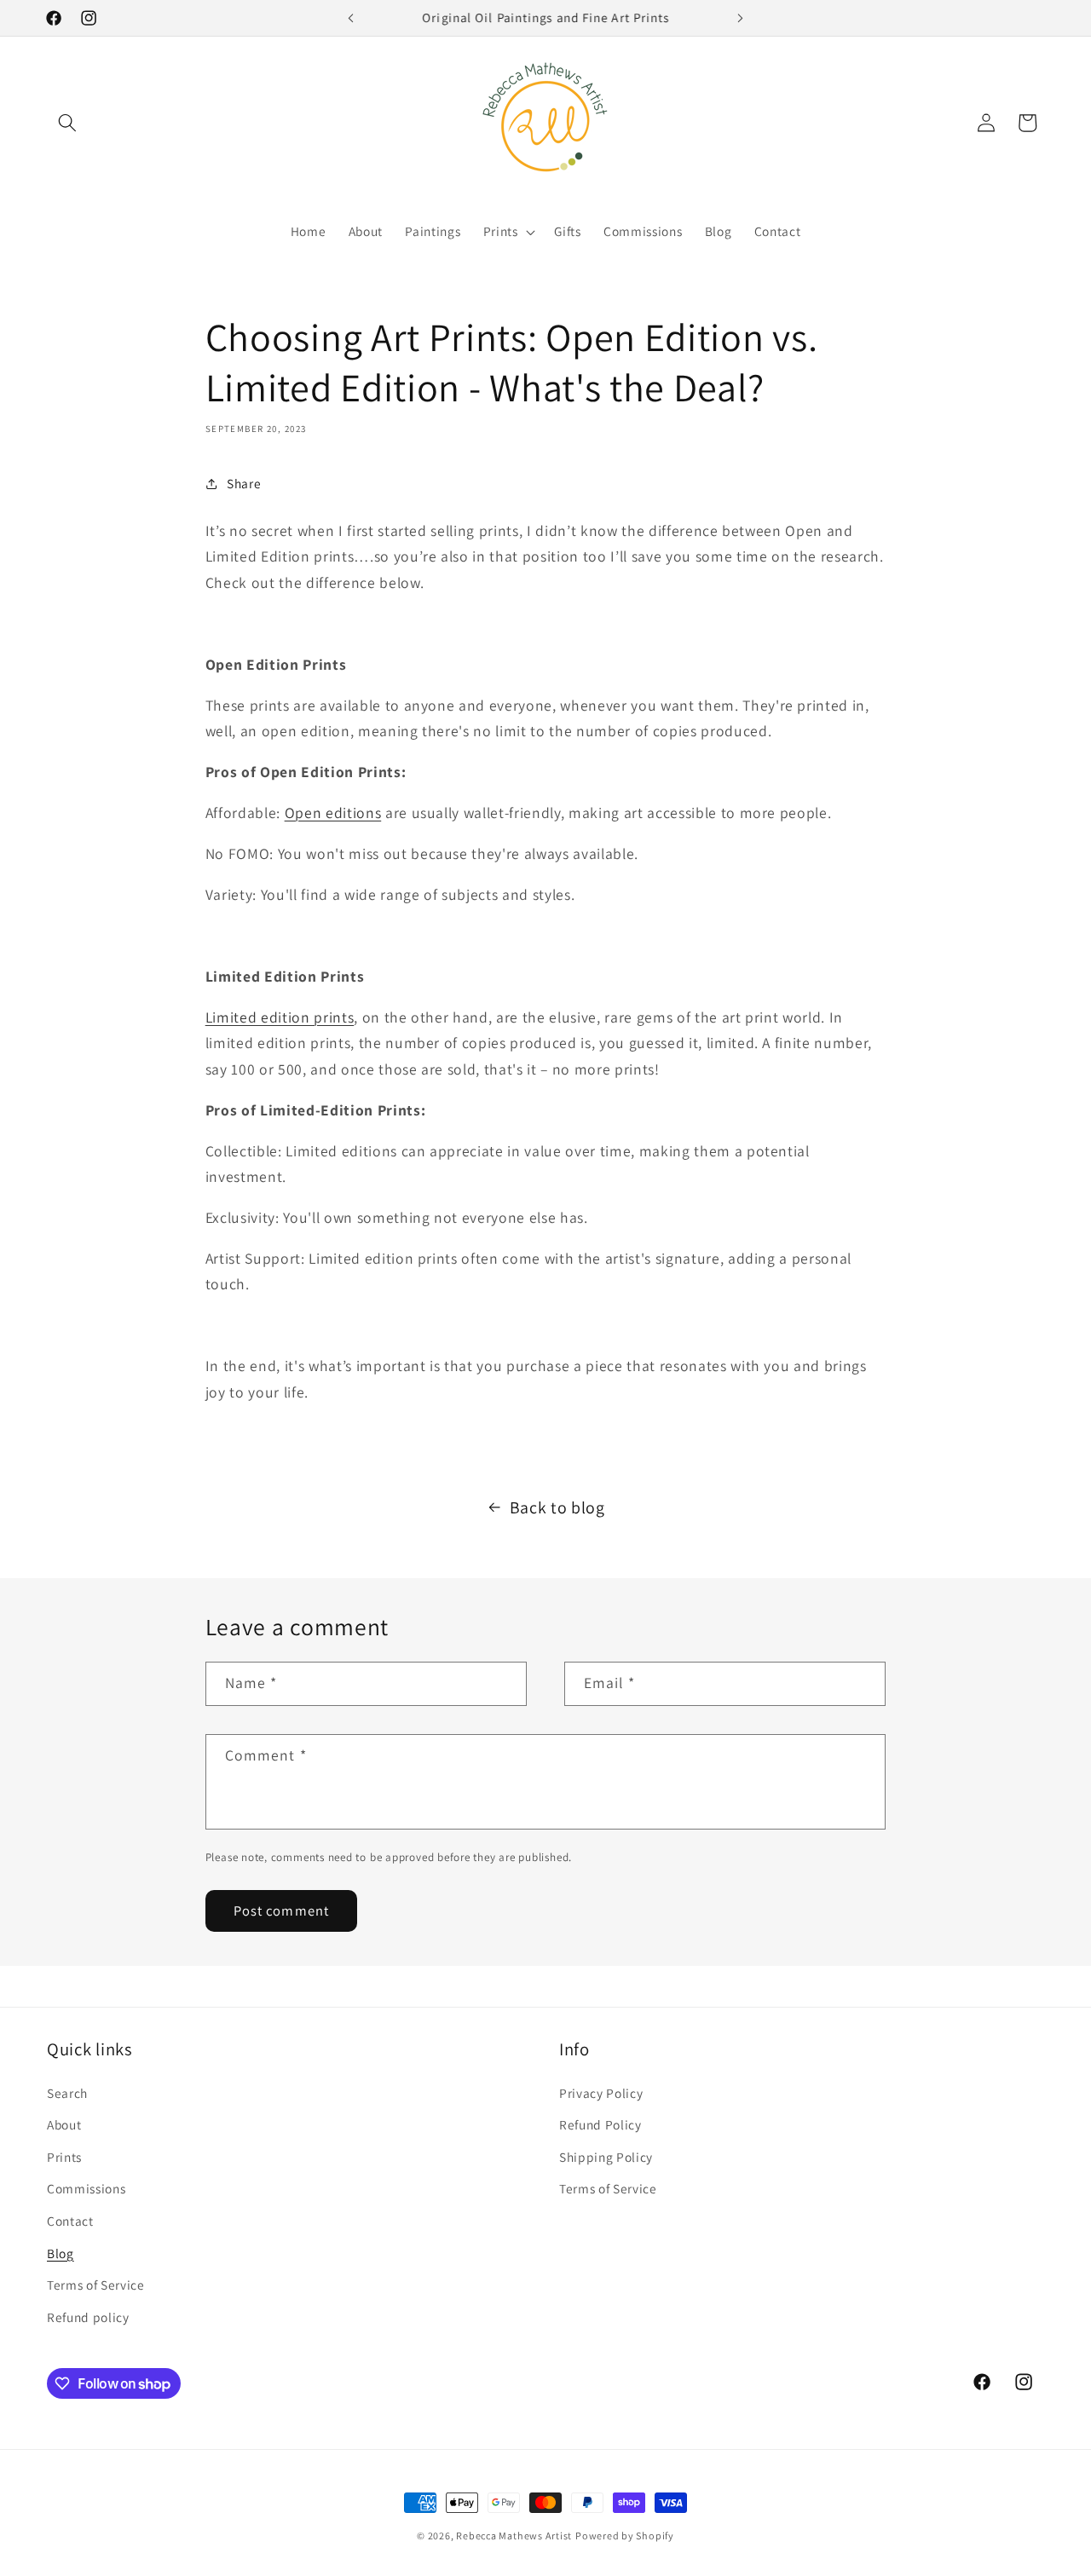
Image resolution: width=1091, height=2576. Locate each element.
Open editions (333, 813)
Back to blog (557, 1507)
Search (67, 2093)
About (64, 2124)
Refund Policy (600, 2124)
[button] (67, 123)
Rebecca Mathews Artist (514, 2536)
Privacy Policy (601, 2093)
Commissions (86, 2188)
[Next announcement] (741, 18)
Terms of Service (96, 2285)
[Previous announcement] (351, 18)
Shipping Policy (606, 2157)
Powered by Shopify (625, 2536)
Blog (61, 2253)
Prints (64, 2157)
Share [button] (244, 483)
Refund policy (88, 2317)
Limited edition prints (280, 1017)
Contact (70, 2221)
